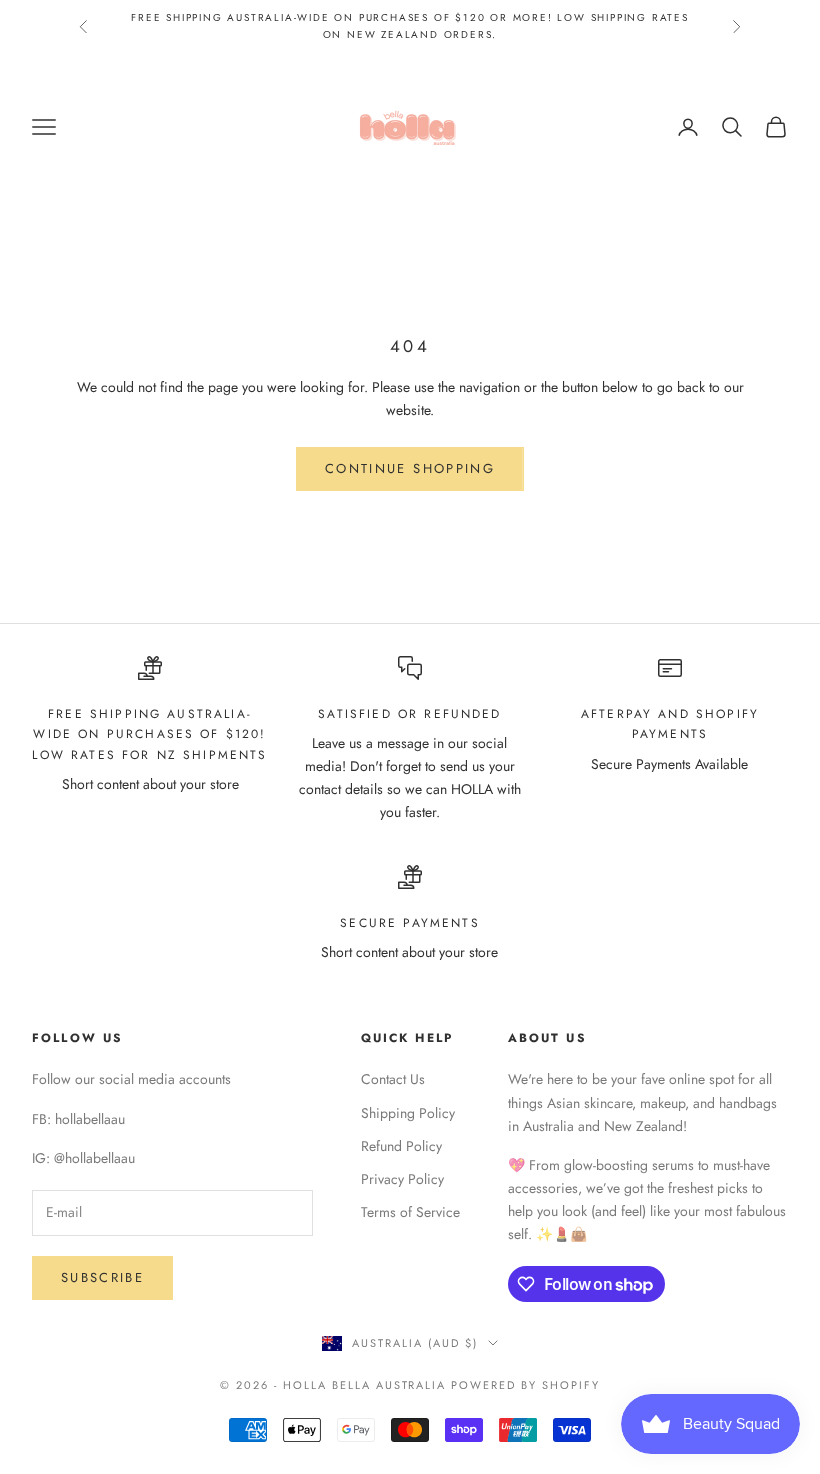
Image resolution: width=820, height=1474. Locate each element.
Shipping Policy (408, 1113)
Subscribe (102, 1277)
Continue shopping (410, 468)
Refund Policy (401, 1146)
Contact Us (393, 1079)
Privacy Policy (402, 1179)
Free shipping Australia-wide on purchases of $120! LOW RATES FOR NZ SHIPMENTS (149, 734)
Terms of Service (410, 1212)
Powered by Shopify (525, 1385)
